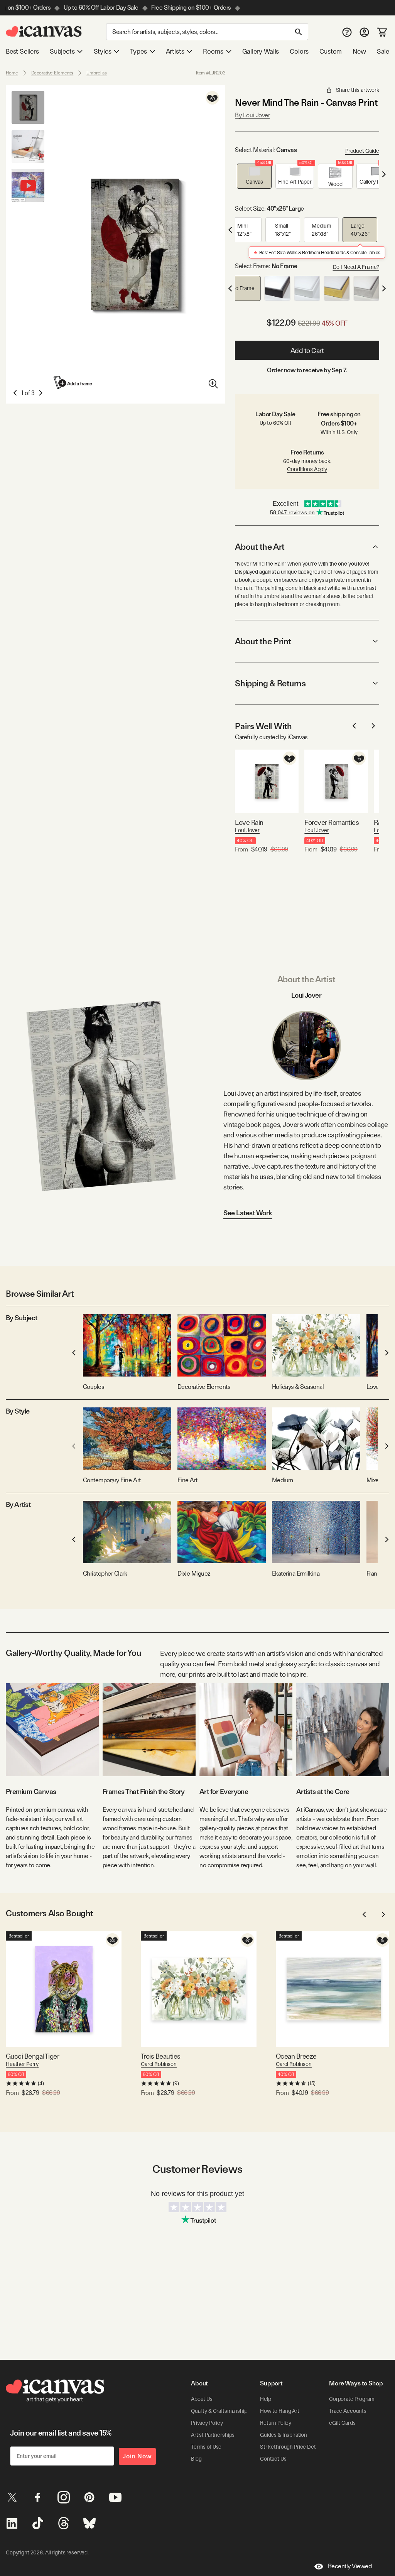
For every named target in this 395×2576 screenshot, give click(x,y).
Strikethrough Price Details (292, 2447)
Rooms (213, 51)
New (359, 51)
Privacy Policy (207, 2423)
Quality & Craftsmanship (219, 2411)
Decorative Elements (52, 73)
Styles (103, 51)
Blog (196, 2459)
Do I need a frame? (356, 267)
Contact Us (273, 2459)
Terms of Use (206, 2447)
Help (265, 2399)
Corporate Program (352, 2399)
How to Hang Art (280, 2411)
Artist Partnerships (213, 2435)
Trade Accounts (348, 2411)
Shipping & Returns (270, 683)
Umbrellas (97, 73)
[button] (254, 176)
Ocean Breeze (296, 2056)
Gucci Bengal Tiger (32, 2056)
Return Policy (276, 2423)
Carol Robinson (159, 2064)
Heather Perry (22, 2064)
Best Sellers (22, 51)
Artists (175, 51)
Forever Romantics (332, 822)
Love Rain (249, 822)
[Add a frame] (73, 383)
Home (12, 73)
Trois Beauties (160, 2056)
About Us (202, 2399)
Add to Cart (307, 351)
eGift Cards (342, 2423)
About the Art (260, 547)
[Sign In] (364, 32)
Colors (299, 51)
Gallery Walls (261, 51)
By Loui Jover (252, 115)
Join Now (137, 2456)
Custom (331, 51)
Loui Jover (247, 830)
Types (138, 51)
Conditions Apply (307, 469)
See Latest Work (248, 1213)
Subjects (62, 51)
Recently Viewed (350, 2566)
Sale (383, 51)
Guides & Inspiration (284, 2435)
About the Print (263, 641)
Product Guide (362, 151)
